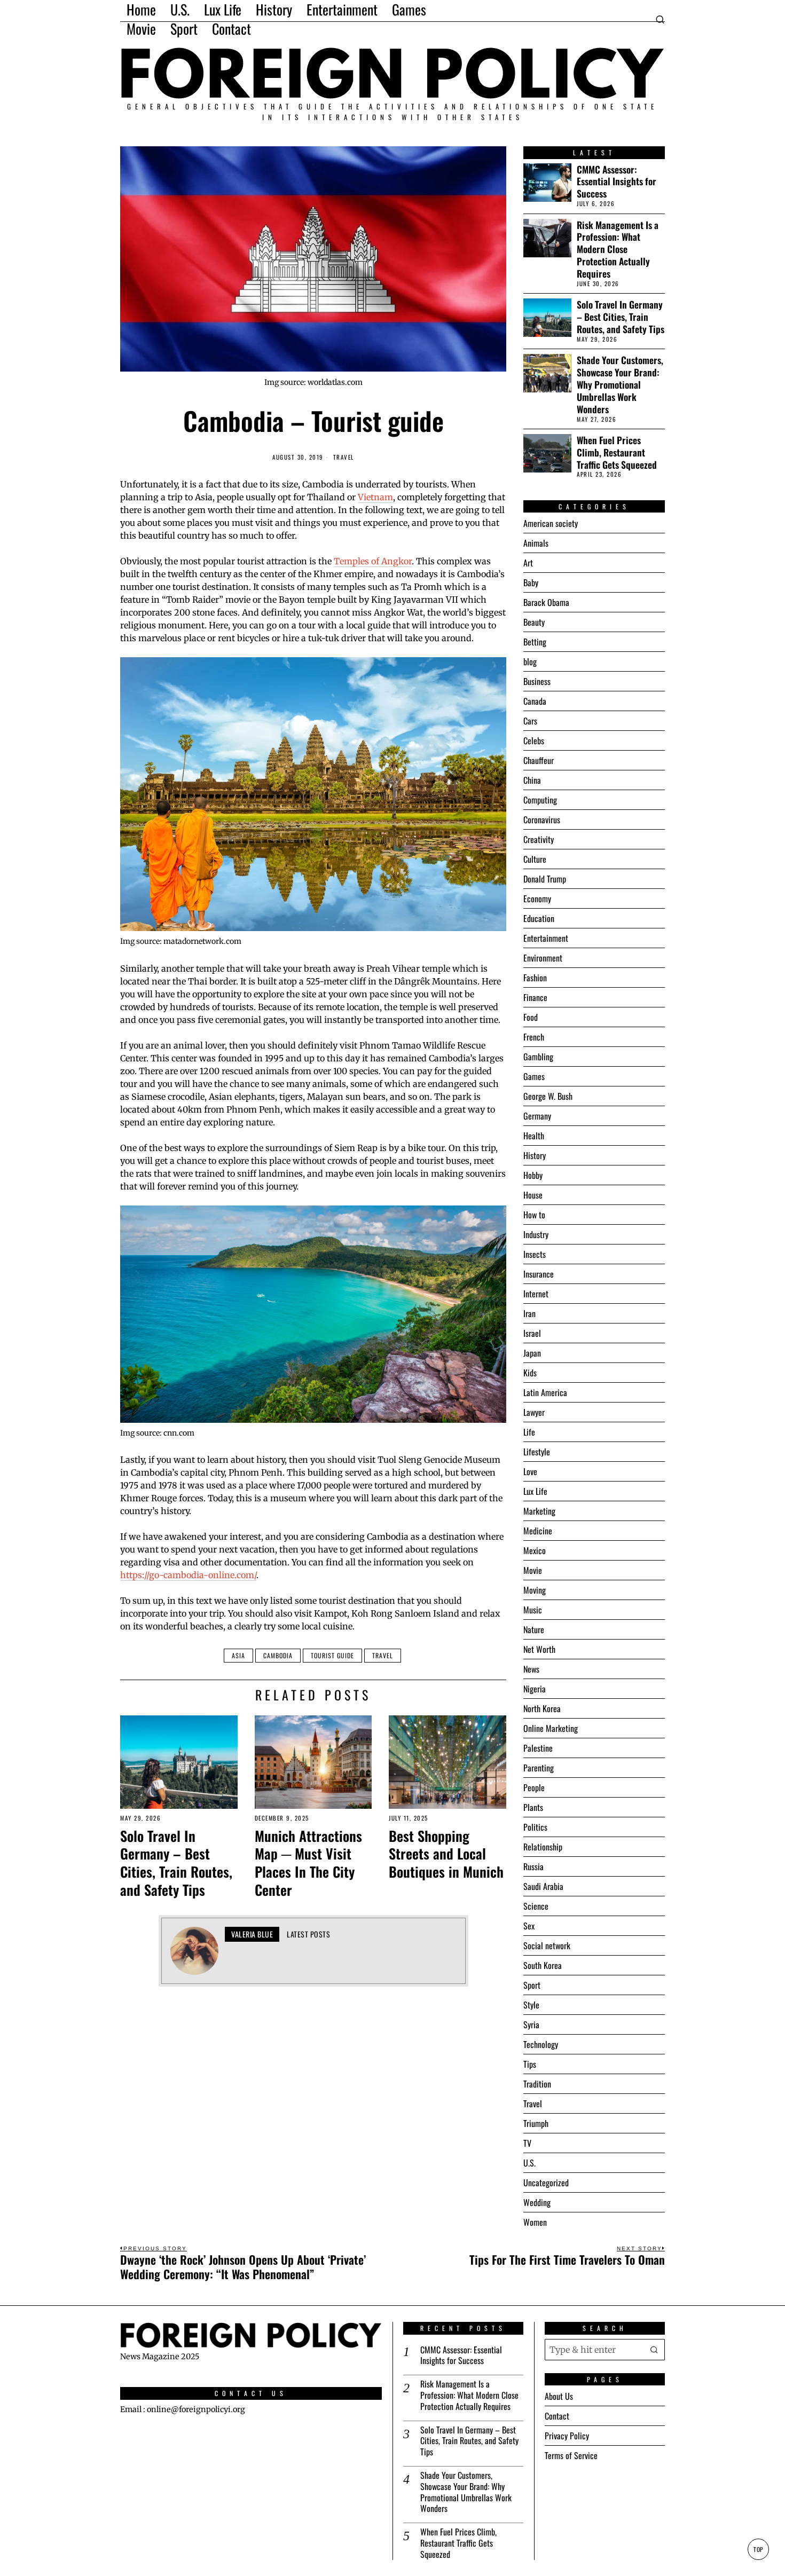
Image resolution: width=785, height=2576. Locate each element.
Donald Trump (545, 879)
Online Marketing (551, 1728)
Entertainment (546, 938)
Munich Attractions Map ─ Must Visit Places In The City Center (308, 1863)
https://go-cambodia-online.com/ (188, 1575)
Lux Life (535, 1491)
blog (530, 661)
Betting (535, 642)
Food (531, 1017)
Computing (540, 800)
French (534, 1037)
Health (534, 1136)
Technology (541, 2044)
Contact (557, 2416)
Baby (531, 582)
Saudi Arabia (543, 1886)
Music (533, 1610)
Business (537, 681)
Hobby (533, 1175)
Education (539, 918)
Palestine (538, 1748)
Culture (535, 859)
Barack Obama (546, 602)
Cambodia (278, 1655)
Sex (529, 1926)
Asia (238, 1655)
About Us (559, 2396)
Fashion (535, 978)
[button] (654, 2350)
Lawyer (534, 1412)
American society (551, 523)
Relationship (543, 1847)
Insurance (539, 1274)
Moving (535, 1590)
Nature (534, 1629)
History (535, 1155)
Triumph (536, 2123)
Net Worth (539, 1649)
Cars (530, 721)
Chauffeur (539, 760)
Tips (530, 2064)
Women (535, 2222)
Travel (344, 457)
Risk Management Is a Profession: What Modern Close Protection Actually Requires (618, 249)
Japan (532, 1353)
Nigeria (535, 1689)
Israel (532, 1333)
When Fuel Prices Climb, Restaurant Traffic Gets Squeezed (617, 452)
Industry (536, 1234)
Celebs (534, 740)
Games (534, 1076)
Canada (535, 701)
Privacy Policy (567, 2436)
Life (529, 1432)
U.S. (529, 2163)
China (532, 780)
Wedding (537, 2202)
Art (528, 563)
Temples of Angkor (373, 561)
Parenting (539, 1768)
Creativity (539, 839)
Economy (537, 899)
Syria (531, 2024)
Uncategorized (546, 2183)
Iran (529, 1313)
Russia (533, 1866)
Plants (533, 1807)
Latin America (545, 1392)
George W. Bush (548, 1096)
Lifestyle (537, 1452)
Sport (532, 1985)
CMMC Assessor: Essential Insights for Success (617, 182)
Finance (535, 997)
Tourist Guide (332, 1655)
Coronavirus (542, 820)
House (533, 1195)
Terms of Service (571, 2455)
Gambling (538, 1057)
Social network (547, 1945)
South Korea (543, 1965)
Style (531, 2005)
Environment (543, 958)
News (531, 1669)
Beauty (534, 622)
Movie (533, 1570)
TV (527, 2143)
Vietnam (375, 497)
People (534, 1787)
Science (536, 1906)
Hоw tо (534, 1215)
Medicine (538, 1531)
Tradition (537, 2084)
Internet (536, 1294)
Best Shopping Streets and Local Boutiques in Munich (446, 1854)
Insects (535, 1254)
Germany (537, 1116)
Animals (536, 543)
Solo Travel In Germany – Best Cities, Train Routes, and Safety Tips (176, 1863)
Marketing (539, 1511)
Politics (535, 1827)
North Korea (542, 1708)
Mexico (535, 1550)
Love (530, 1471)
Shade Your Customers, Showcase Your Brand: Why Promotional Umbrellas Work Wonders (620, 384)
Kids (530, 1373)
